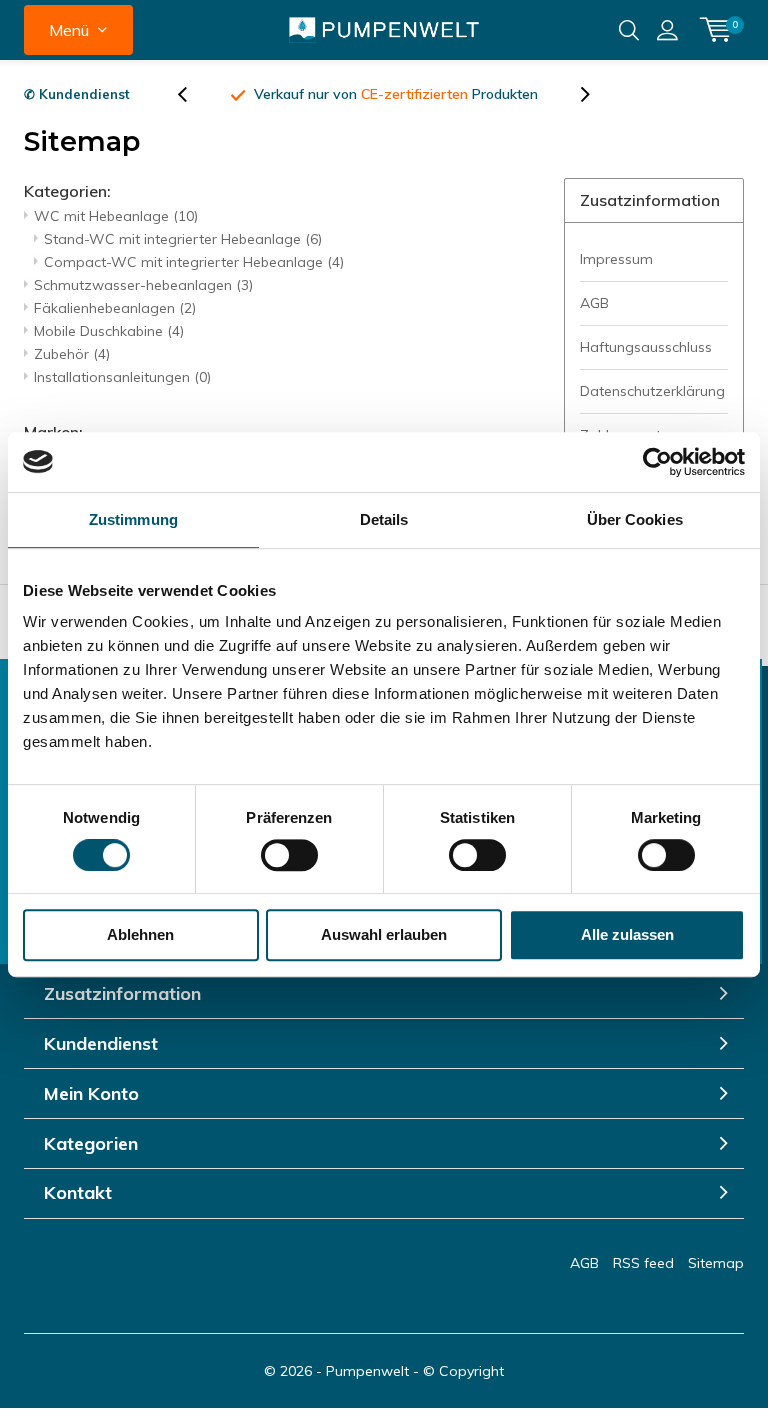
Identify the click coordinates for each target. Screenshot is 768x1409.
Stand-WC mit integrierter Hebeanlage (183, 239)
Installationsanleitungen (122, 377)
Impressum (616, 259)
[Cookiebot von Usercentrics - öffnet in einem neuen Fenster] (657, 462)
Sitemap (716, 1263)
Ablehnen (140, 934)
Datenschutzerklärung (652, 391)
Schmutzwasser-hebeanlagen (143, 285)
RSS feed (643, 1263)
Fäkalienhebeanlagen (115, 308)
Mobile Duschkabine (109, 331)
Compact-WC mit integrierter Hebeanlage (194, 262)
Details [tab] (384, 519)
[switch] (289, 855)
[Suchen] (629, 30)
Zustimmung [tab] (133, 519)
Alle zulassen (627, 934)
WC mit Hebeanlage (116, 216)
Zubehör (72, 354)
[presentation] (193, 94)
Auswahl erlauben (384, 934)
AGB (594, 303)
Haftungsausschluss (646, 347)
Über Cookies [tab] (635, 519)
